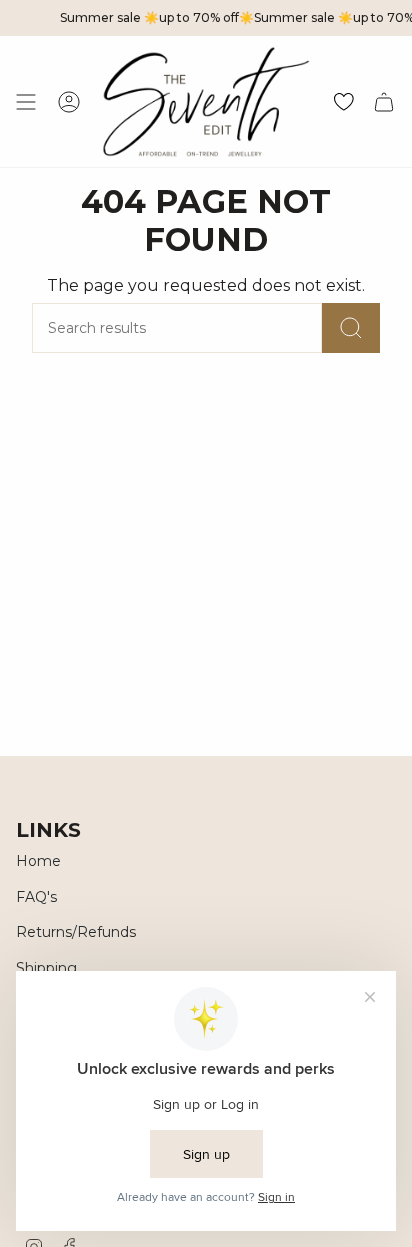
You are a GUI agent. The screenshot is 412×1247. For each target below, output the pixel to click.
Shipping (46, 968)
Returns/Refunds (76, 932)
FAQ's (36, 897)
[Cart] (384, 101)
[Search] (351, 328)
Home (38, 861)
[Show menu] (26, 101)
